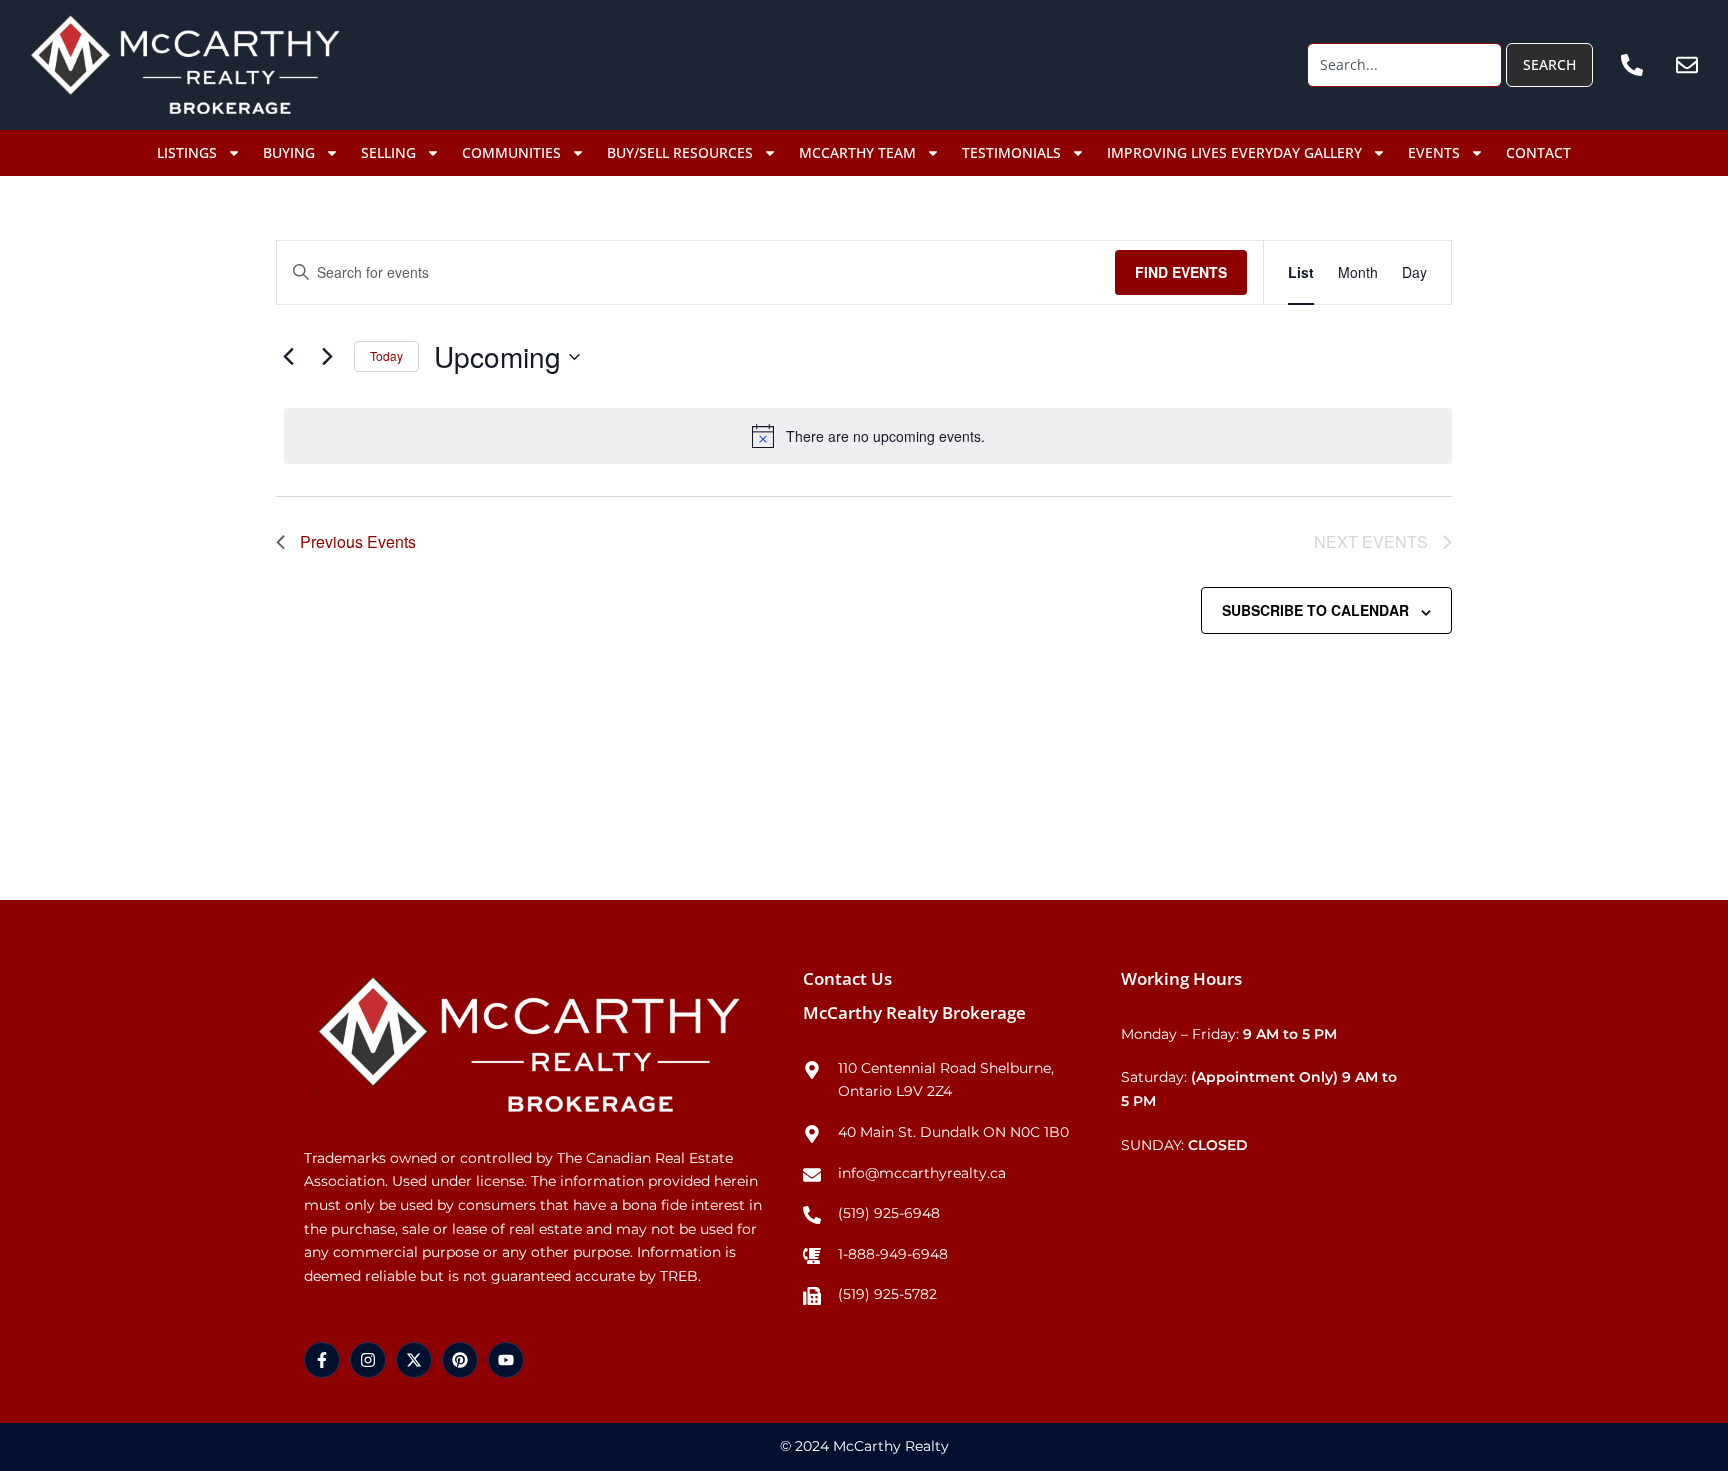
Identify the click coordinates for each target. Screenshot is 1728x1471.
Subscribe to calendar (1315, 610)
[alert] (868, 436)
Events (1434, 152)
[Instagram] (368, 1360)
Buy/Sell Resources (680, 152)
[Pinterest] (460, 1360)
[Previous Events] (288, 357)
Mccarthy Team (857, 152)
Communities (511, 152)
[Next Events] (327, 357)
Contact (1538, 152)
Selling (388, 152)
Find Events (1181, 272)
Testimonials (1011, 152)
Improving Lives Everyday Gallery (1234, 152)
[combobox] (1404, 65)
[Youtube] (506, 1360)
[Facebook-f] (322, 1360)
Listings (187, 152)
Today (386, 355)
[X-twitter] (414, 1360)
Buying (289, 152)
